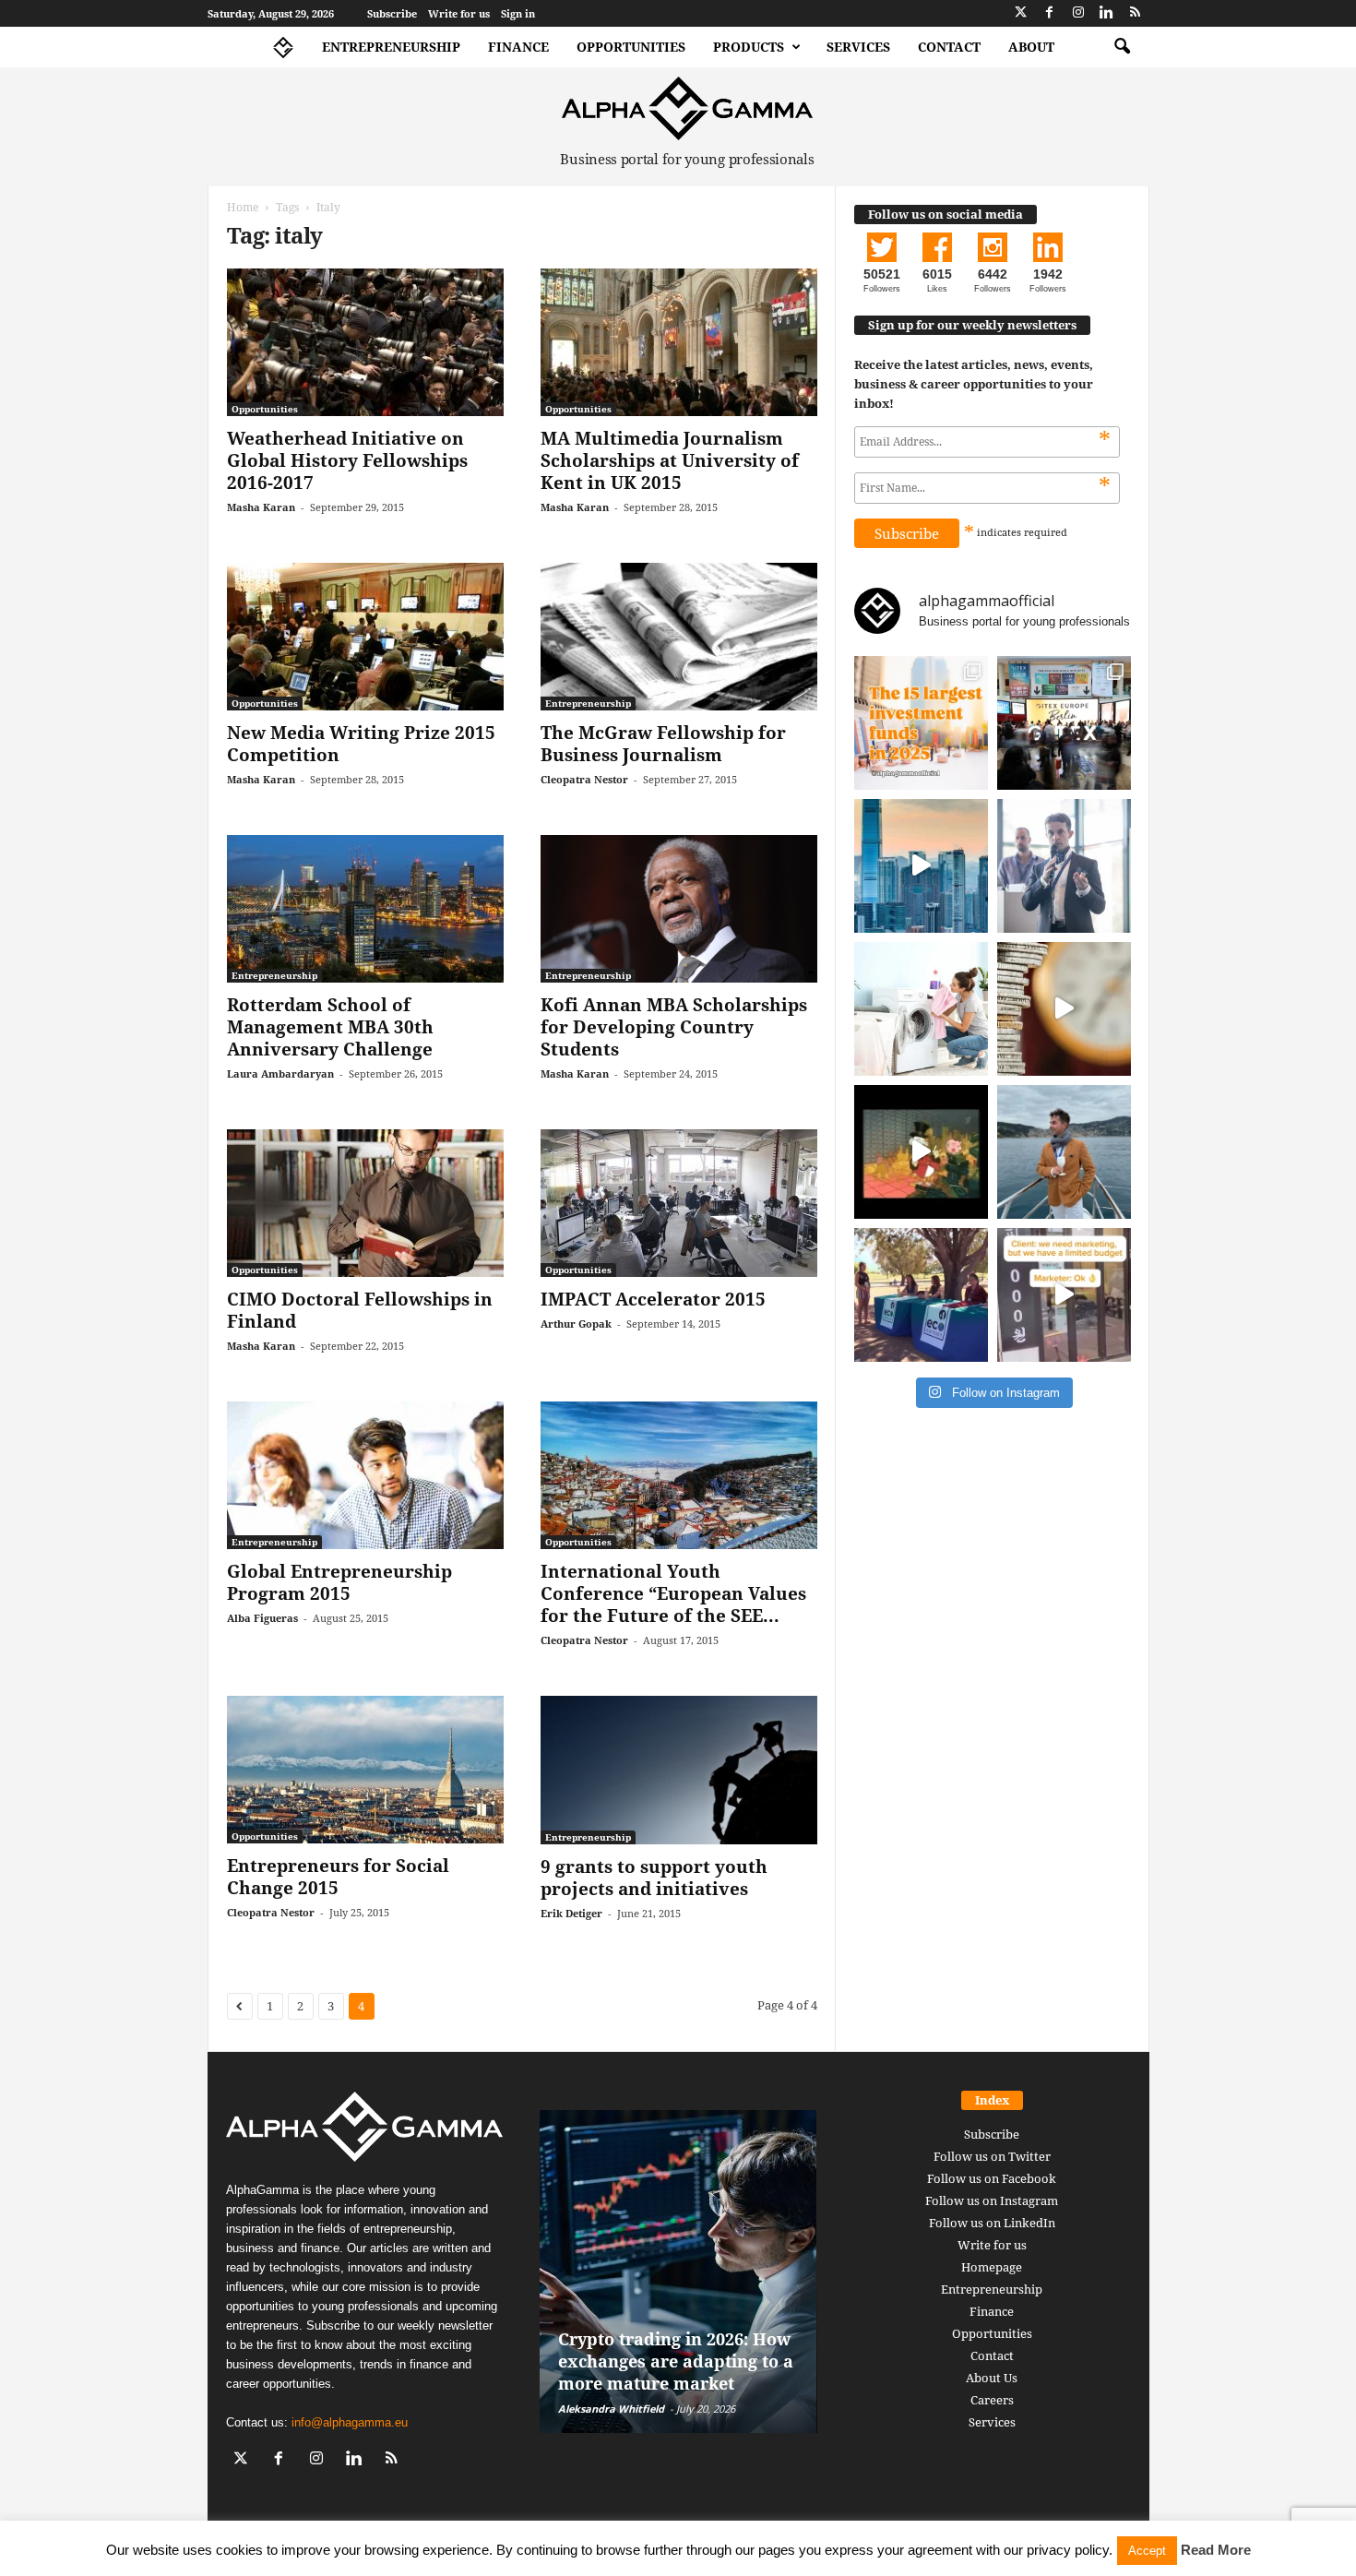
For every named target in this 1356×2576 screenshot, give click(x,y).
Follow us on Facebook (992, 2178)
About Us (992, 2378)
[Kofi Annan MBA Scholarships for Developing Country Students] (679, 909)
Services (858, 47)
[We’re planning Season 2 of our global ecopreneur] (921, 1295)
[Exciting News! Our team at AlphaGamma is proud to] (1064, 723)
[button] (1122, 47)
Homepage (992, 2267)
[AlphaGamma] (688, 108)
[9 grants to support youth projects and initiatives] (679, 1770)
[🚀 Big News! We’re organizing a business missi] (921, 866)
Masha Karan (261, 507)
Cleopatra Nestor (584, 779)
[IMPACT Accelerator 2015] (679, 1203)
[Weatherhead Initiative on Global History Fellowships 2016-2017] (365, 342)
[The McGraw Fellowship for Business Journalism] (679, 637)
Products (749, 47)
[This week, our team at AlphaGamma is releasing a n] (1064, 1152)
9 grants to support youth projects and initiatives (654, 1878)
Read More (1216, 2550)
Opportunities (631, 47)
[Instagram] (1078, 13)
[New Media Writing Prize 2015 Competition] (365, 637)
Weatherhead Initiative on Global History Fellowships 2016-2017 (347, 460)
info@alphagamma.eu (350, 2422)
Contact (949, 47)
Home (243, 207)
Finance (518, 47)
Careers (992, 2400)
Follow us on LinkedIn (992, 2223)
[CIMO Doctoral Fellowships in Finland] (365, 1203)
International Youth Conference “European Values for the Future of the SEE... (673, 1593)
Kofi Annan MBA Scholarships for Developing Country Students (674, 1027)
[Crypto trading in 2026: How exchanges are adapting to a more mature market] (678, 2272)
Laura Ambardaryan (280, 1073)
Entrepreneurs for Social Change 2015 (338, 1877)
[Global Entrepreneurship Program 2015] (365, 1475)
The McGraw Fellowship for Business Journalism (663, 744)
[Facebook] (1050, 13)
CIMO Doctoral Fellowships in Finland (360, 1310)
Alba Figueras (262, 1618)
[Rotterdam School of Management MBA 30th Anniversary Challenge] (365, 909)
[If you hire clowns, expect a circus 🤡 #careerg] (1064, 1295)
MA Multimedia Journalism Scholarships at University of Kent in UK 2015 (670, 460)
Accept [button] (1147, 2551)
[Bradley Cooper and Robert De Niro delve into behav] (1064, 1009)
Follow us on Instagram (992, 2200)
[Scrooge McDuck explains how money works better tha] (921, 1152)
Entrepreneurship (391, 47)
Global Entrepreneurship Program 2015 (339, 1582)
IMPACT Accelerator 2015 (653, 1299)
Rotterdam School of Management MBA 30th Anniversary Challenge (330, 1027)
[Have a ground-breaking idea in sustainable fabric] (921, 1009)
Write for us (459, 13)
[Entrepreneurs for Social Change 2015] (365, 1770)
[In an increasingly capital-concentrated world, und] (921, 723)
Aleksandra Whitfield (611, 2409)
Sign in (518, 13)
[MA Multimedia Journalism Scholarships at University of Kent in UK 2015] (679, 342)
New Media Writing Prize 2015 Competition (361, 744)
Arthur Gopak (576, 1324)
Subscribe (392, 13)
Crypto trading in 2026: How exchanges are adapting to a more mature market (676, 2361)
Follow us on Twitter (992, 2156)
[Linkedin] (1107, 13)
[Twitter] (1021, 13)
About (1031, 47)
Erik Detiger (571, 1913)
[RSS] (1136, 13)
